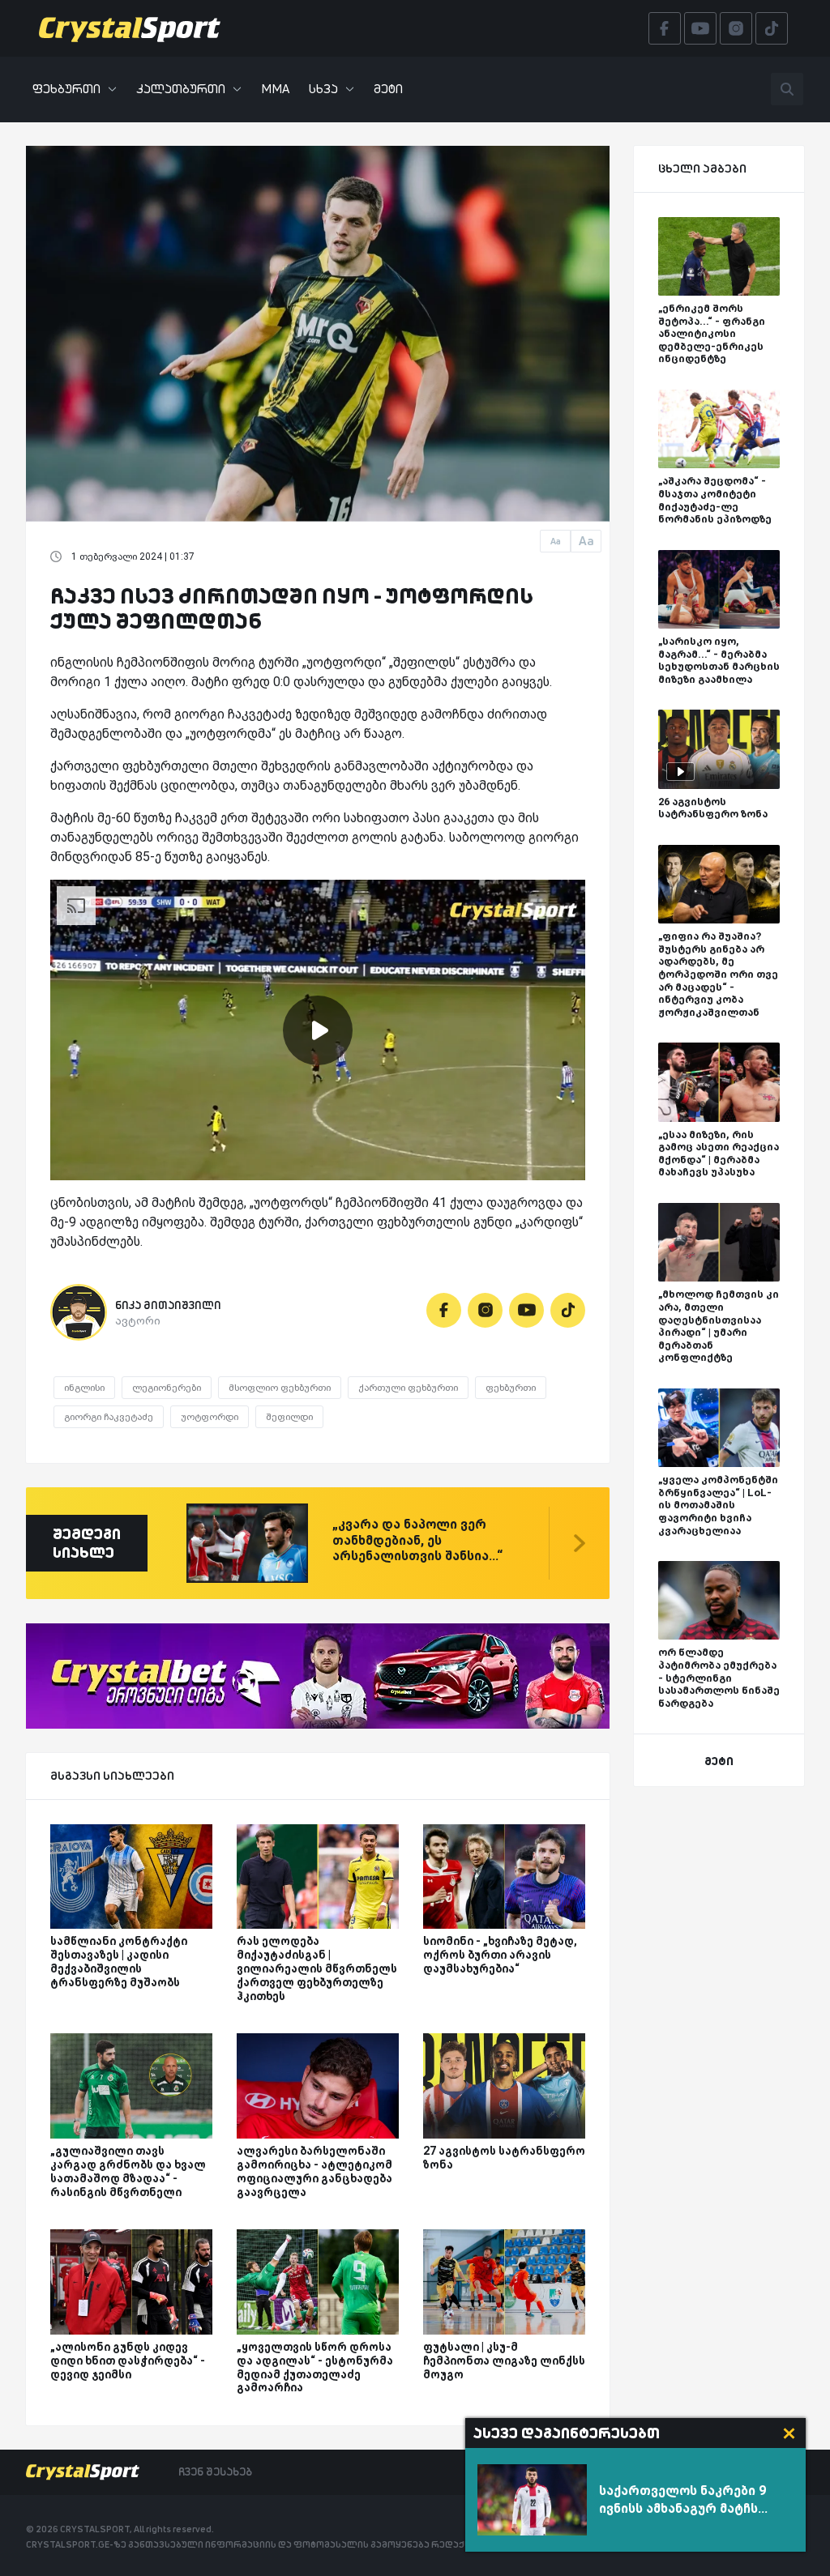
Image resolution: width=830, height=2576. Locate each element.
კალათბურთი (181, 89)
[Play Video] (318, 1030)
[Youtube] (526, 1310)
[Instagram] (485, 1310)
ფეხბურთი (66, 89)
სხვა (323, 89)
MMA (275, 89)
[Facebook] (444, 1310)
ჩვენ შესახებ (215, 2472)
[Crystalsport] (130, 28)
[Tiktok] (568, 1310)
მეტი (388, 89)
